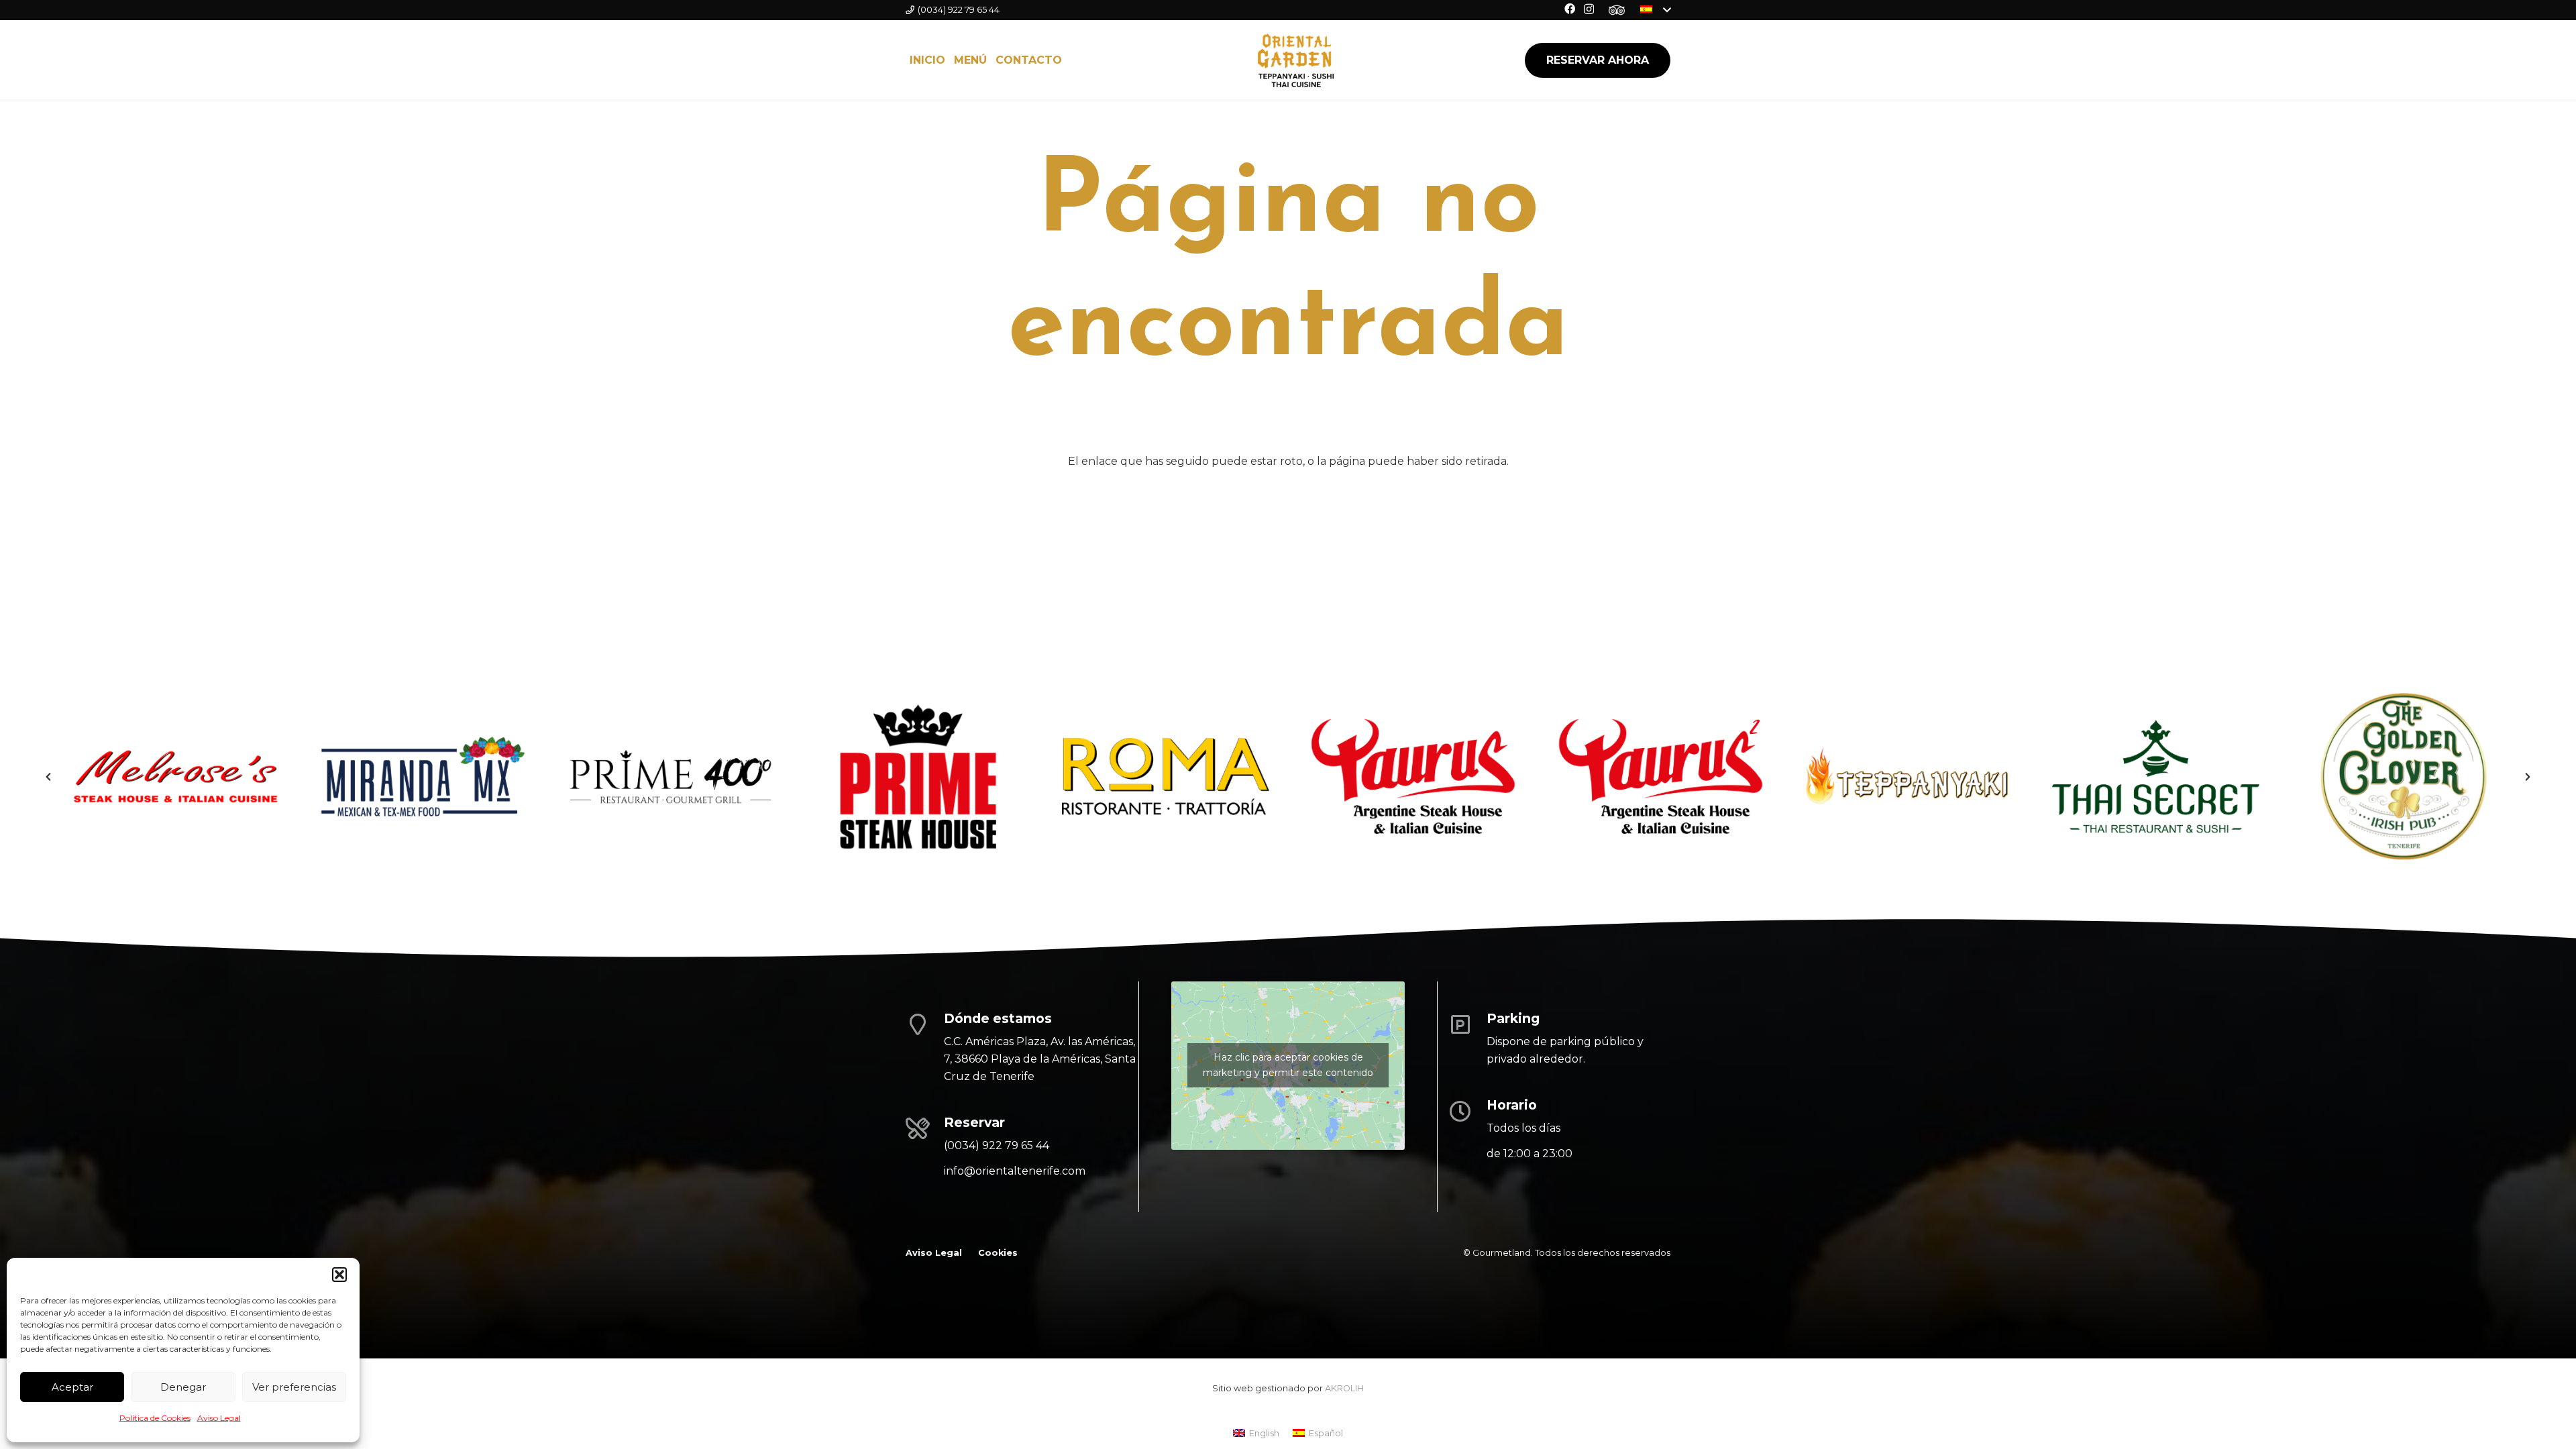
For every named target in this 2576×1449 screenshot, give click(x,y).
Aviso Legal (219, 1418)
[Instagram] (1589, 9)
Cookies (998, 1253)
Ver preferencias (294, 1387)
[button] (339, 1275)
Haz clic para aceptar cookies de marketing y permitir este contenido (1288, 1065)
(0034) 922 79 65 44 (997, 1145)
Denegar (183, 1387)
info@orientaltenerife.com (1015, 1171)
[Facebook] (1570, 9)
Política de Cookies (155, 1418)
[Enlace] (1617, 10)
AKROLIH (1344, 1388)
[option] (175, 776)
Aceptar (72, 1387)
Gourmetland (1502, 1253)
